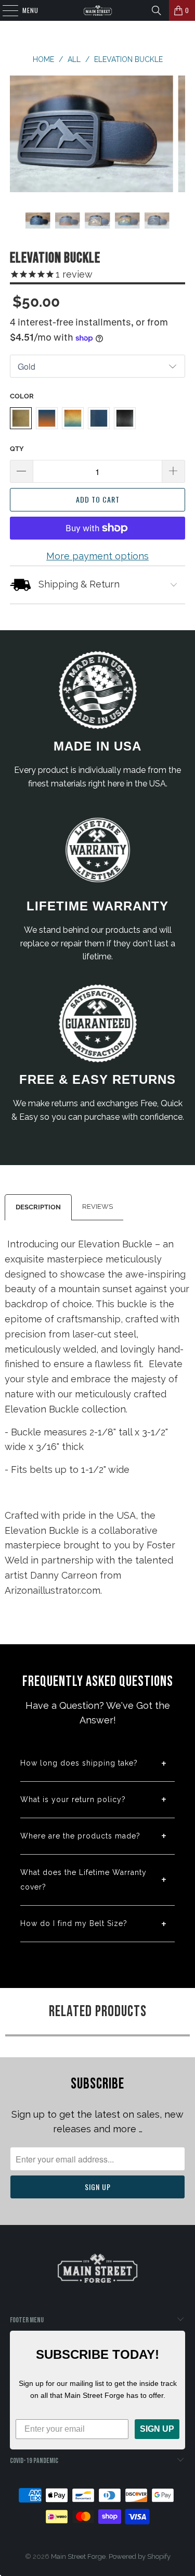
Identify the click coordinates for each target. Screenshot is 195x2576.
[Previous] (19, 136)
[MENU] (5, 10)
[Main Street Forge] (98, 10)
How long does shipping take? (79, 1763)
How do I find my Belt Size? (74, 1923)
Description (38, 1207)
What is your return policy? (73, 1799)
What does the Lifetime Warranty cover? (83, 1880)
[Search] (157, 10)
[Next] (176, 136)
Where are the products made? (80, 1836)
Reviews (97, 1206)
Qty (17, 449)
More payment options (97, 556)
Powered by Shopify (140, 2556)
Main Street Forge (78, 2556)
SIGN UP (157, 2429)
